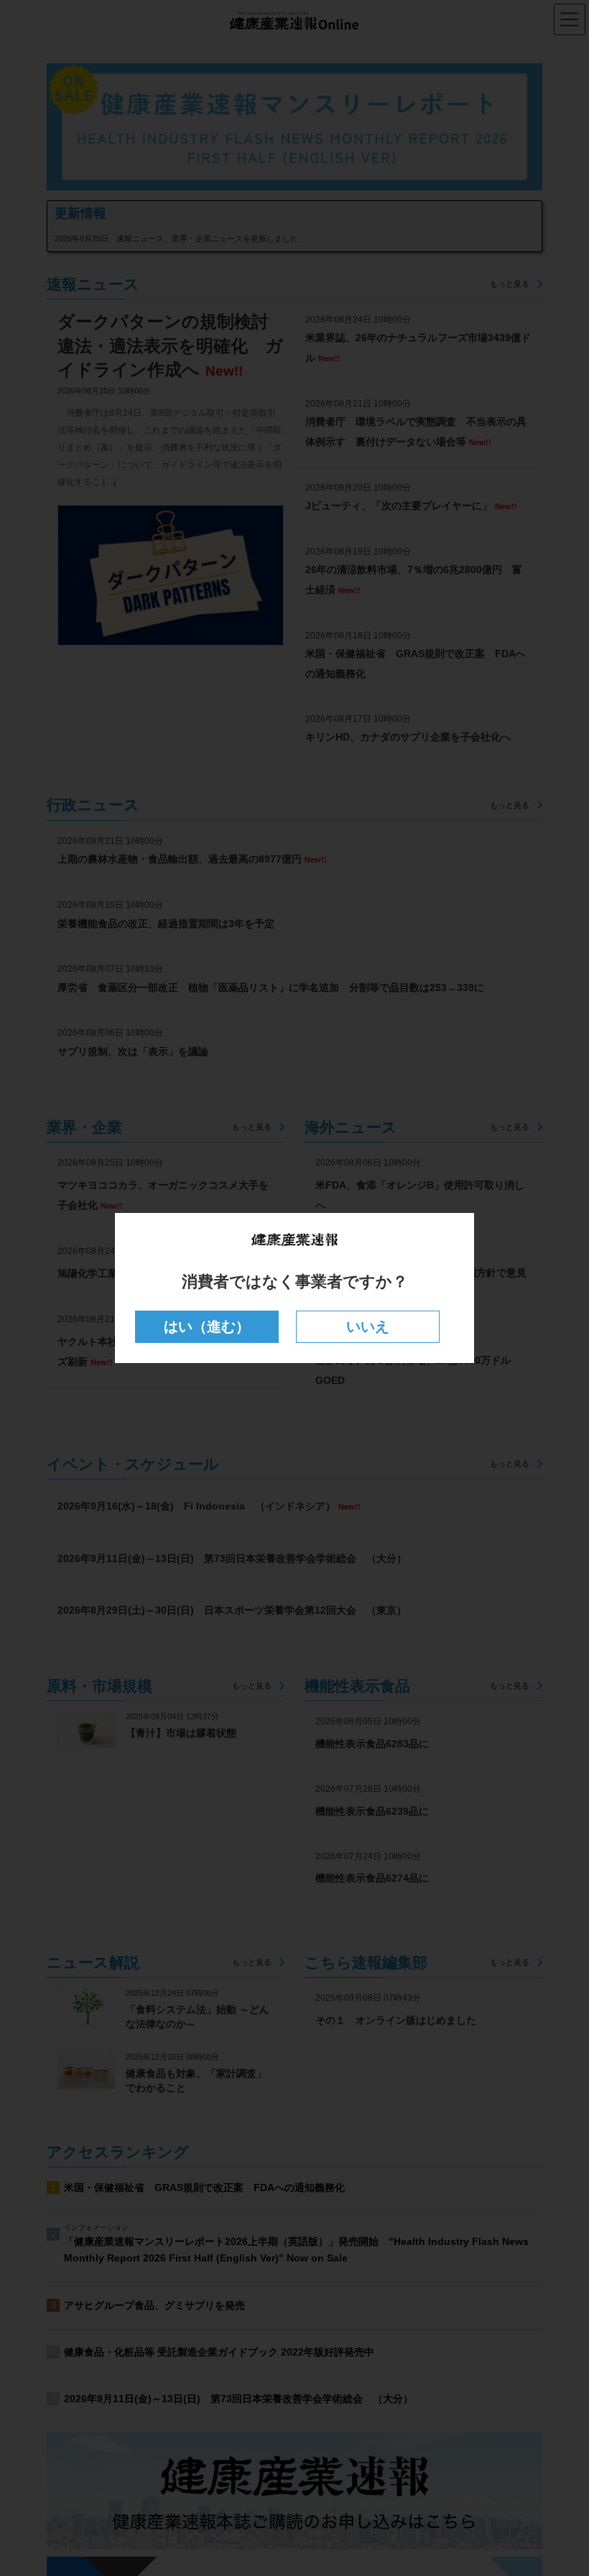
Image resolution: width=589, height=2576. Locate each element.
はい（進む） (207, 1326)
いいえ (368, 1326)
